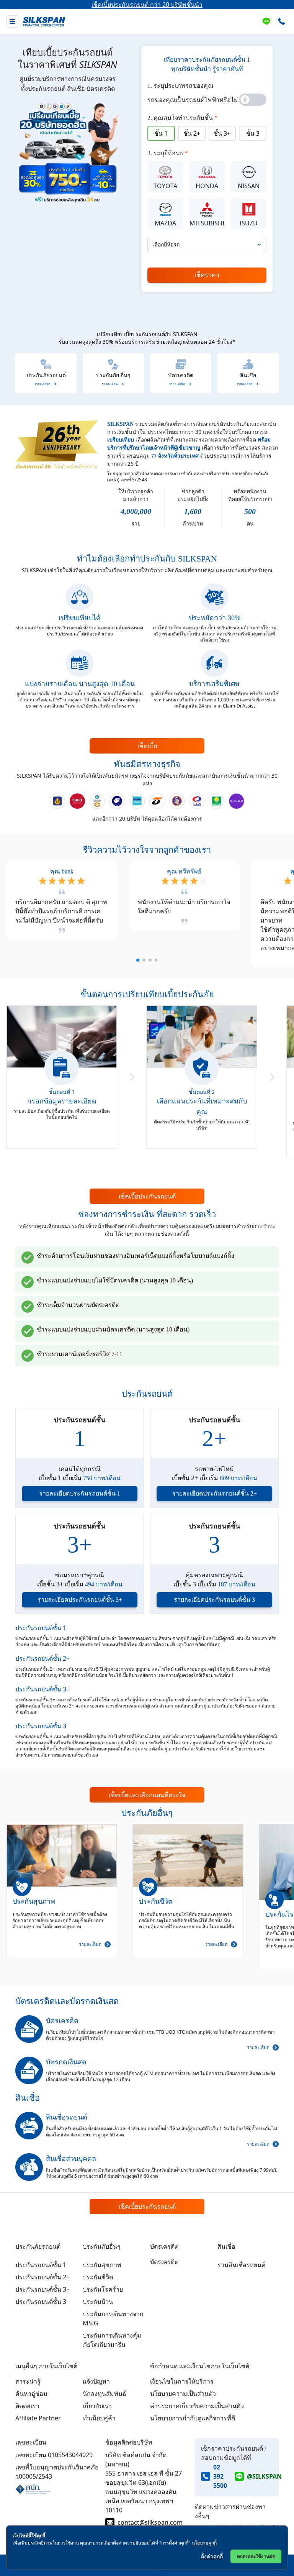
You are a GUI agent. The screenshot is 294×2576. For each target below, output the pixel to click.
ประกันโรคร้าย (103, 2289)
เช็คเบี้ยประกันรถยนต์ (147, 1196)
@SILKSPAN (264, 2476)
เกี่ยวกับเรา (97, 2406)
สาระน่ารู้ (28, 2381)
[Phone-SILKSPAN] (282, 21)
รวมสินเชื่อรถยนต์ (241, 2265)
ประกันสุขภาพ (102, 2265)
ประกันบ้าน (98, 2302)
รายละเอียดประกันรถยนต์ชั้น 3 (214, 1600)
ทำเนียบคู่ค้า (99, 2418)
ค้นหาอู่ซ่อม (31, 2394)
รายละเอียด (90, 1944)
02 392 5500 (220, 2476)
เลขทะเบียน (31, 2442)
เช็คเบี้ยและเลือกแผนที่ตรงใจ (147, 1795)
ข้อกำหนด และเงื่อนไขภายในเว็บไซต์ (200, 2366)
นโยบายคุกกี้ (204, 2543)
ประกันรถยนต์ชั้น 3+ (42, 1689)
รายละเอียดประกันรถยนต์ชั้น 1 (80, 1493)
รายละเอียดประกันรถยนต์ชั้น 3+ (80, 1600)
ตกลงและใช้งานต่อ (256, 2556)
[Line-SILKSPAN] (266, 21)
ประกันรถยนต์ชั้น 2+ (42, 1658)
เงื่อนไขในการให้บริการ (182, 2381)
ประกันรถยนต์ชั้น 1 (41, 1628)
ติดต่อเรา (27, 2406)
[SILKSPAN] (44, 22)
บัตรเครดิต (164, 2246)
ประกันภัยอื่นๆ (102, 2246)
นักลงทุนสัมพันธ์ (105, 2394)
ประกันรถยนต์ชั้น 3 (41, 1726)
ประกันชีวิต (98, 2277)
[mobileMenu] (12, 21)
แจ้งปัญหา (96, 2381)
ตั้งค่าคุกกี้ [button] (212, 2556)
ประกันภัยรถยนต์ (38, 2246)
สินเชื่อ (226, 2246)
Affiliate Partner (38, 2418)
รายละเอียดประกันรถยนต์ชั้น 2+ (215, 1493)
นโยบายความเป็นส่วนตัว (183, 2394)
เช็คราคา (207, 275)
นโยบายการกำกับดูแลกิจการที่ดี (193, 2418)
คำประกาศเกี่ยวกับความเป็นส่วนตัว (197, 2406)
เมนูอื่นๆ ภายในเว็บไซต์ (46, 2366)
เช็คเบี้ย (147, 746)
